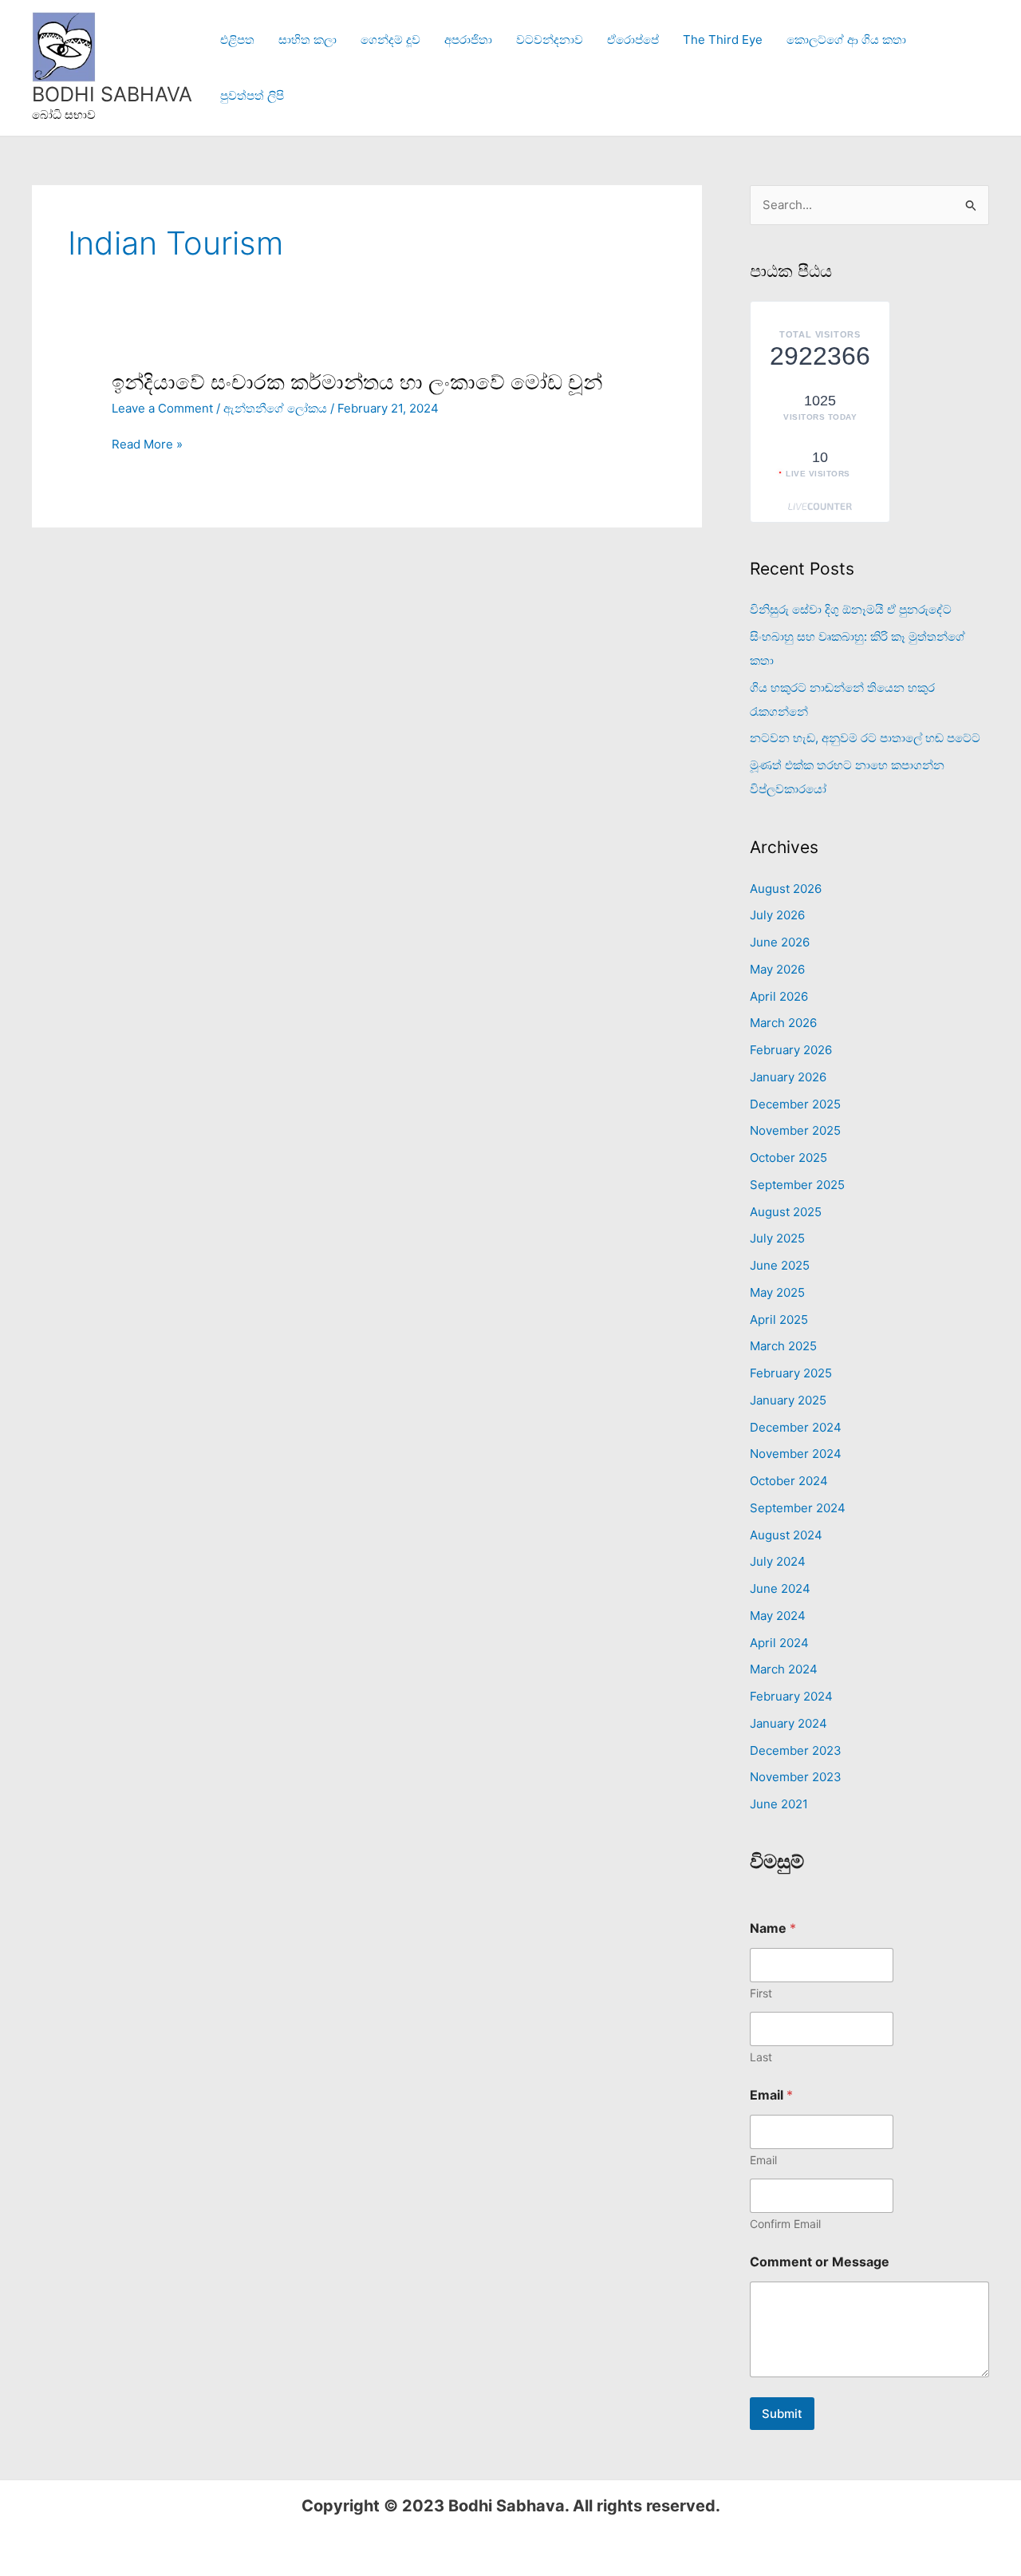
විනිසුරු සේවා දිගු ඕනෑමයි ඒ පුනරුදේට (851, 609)
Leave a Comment (162, 408)
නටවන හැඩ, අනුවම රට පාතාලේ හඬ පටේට (865, 738)
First (761, 1993)
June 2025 (780, 1265)
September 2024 (798, 1508)
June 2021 (779, 1804)
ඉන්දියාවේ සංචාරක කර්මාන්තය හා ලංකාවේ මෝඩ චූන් (357, 382)
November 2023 (796, 1777)
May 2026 (777, 969)
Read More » (147, 444)
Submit (782, 2414)
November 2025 (795, 1130)
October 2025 (788, 1158)
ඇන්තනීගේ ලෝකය (275, 408)
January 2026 (788, 1077)
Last (761, 2057)
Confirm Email (785, 2224)
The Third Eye (723, 40)
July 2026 (777, 915)
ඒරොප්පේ (633, 40)
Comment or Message (820, 2262)
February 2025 (791, 1373)
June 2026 (780, 942)
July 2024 (778, 1561)
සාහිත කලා (307, 40)
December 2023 (796, 1750)
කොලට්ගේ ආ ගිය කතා (846, 40)
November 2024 (796, 1454)
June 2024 (780, 1588)
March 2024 (784, 1669)
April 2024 (779, 1643)
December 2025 (795, 1104)
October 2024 (789, 1481)
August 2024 (786, 1535)
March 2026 (783, 1023)
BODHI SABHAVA (112, 94)
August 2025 (786, 1212)
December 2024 (796, 1427)
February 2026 (791, 1050)
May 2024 (778, 1616)
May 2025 (777, 1292)
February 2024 (791, 1696)
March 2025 (783, 1346)
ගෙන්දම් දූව (390, 40)
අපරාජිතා (468, 40)
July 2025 (777, 1238)
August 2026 (786, 889)
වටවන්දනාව (550, 40)
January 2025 (788, 1400)
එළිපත (237, 40)
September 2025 (797, 1185)
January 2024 (788, 1723)
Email (763, 2160)
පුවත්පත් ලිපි (252, 95)
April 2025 (779, 1320)
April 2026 (779, 996)
